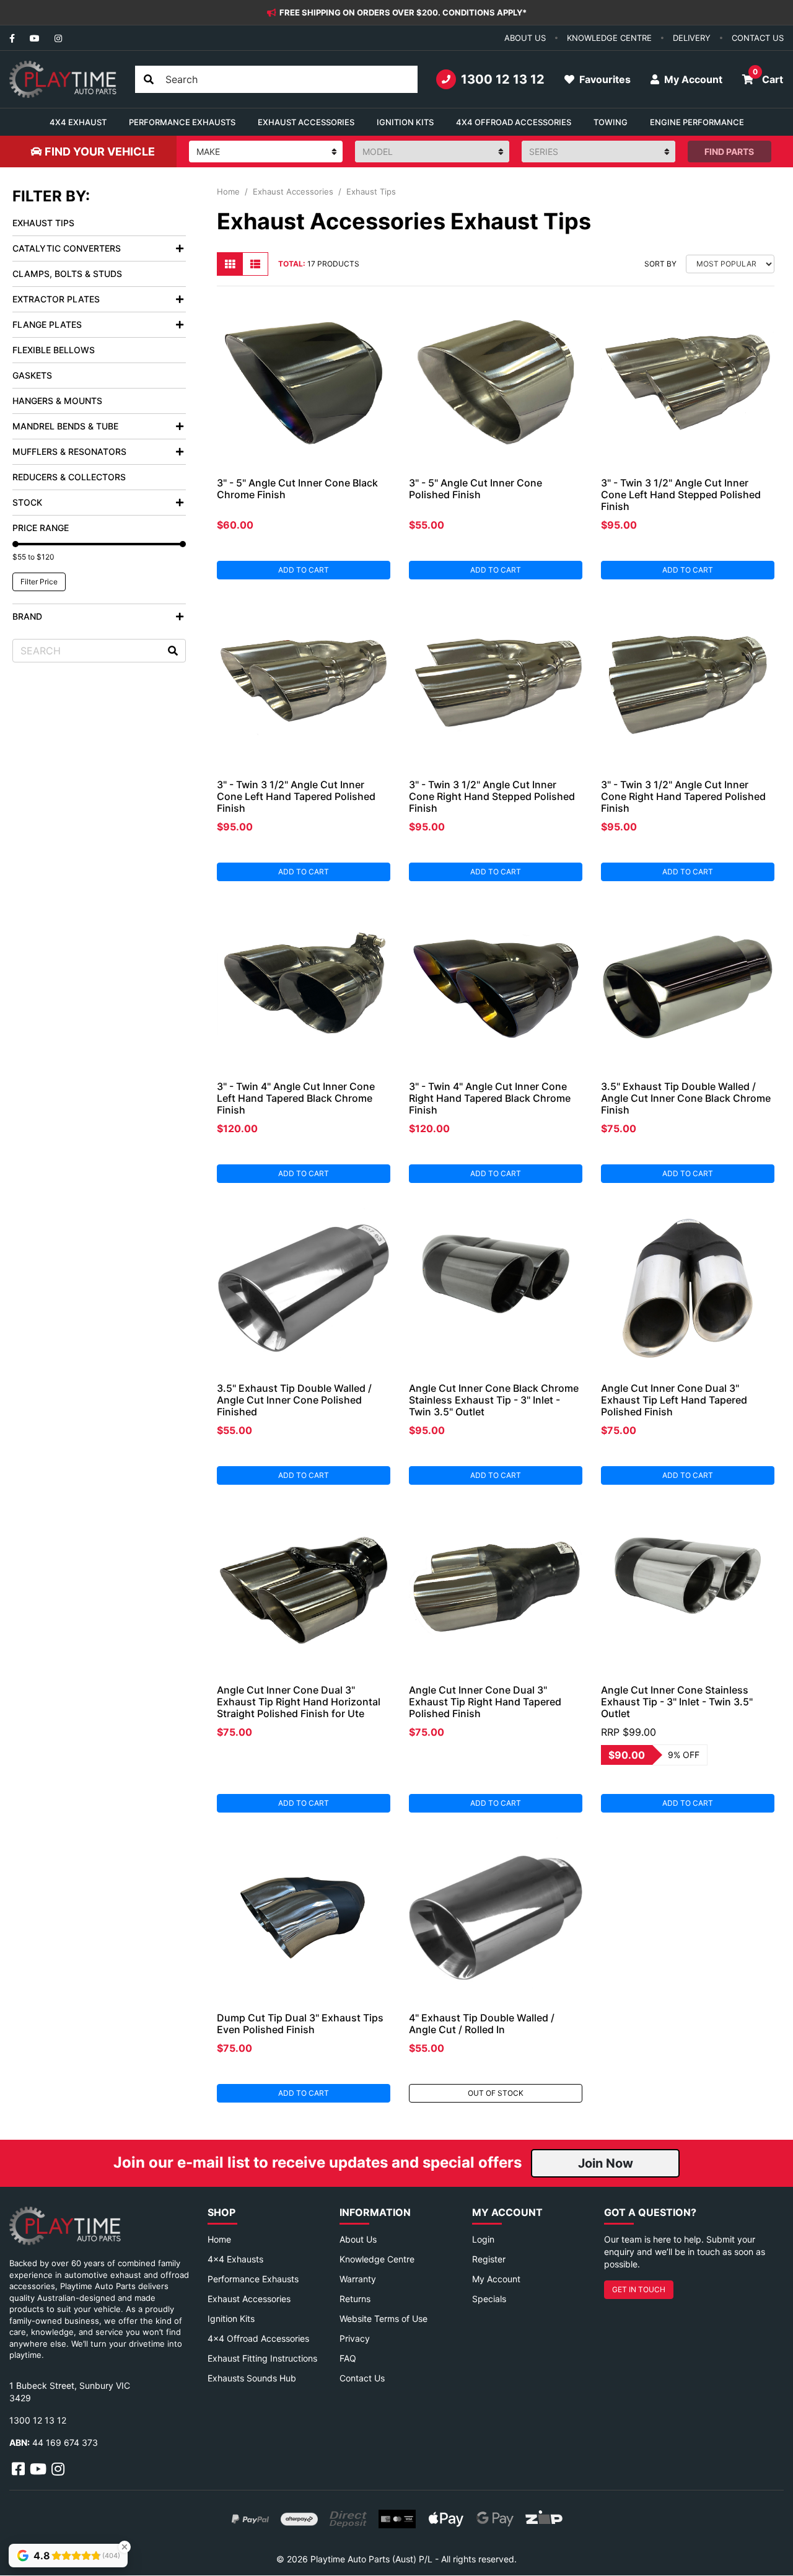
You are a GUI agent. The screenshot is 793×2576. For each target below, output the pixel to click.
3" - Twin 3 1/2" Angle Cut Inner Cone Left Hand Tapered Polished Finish (296, 796)
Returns (355, 2299)
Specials (489, 2299)
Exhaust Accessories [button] (306, 122)
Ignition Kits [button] (405, 122)
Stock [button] (27, 502)
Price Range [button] (41, 528)
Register (489, 2259)
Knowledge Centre (377, 2259)
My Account (496, 2279)
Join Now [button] (606, 2163)
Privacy (355, 2338)
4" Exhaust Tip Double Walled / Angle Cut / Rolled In (482, 2024)
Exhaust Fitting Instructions (262, 2358)
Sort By (660, 264)
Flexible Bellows (54, 350)
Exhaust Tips (43, 223)
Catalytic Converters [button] (67, 248)
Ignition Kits (231, 2319)
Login (483, 2239)
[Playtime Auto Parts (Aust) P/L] (63, 79)
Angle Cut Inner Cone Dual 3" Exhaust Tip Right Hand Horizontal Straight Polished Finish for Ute (299, 1702)
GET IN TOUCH (639, 2289)
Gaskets (32, 375)
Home (219, 2239)
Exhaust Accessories (249, 2299)
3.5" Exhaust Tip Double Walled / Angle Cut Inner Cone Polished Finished (294, 1400)
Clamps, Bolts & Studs (67, 274)
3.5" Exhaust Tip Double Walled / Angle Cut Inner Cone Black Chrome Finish (686, 1098)
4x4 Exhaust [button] (78, 122)
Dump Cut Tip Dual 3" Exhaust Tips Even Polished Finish (300, 2024)
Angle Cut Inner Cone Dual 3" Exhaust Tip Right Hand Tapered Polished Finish (485, 1702)
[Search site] (149, 79)
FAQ (348, 2358)
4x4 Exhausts (235, 2259)
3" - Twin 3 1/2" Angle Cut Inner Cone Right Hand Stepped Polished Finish (492, 796)
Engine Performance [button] (697, 122)
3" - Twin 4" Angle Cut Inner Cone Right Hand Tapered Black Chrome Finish (490, 1098)
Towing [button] (611, 122)
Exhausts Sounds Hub (252, 2378)
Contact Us (362, 2378)
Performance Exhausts (253, 2279)
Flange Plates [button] (47, 324)
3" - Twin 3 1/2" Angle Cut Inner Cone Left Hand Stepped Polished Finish (681, 495)
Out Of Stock (496, 2093)
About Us (358, 2239)
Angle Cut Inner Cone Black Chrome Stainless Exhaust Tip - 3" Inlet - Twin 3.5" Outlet (494, 1400)
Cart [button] (768, 76)
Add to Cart (304, 570)
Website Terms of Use (383, 2319)
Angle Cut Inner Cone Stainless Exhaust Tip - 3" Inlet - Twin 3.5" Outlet (677, 1702)
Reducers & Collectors (69, 477)
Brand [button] (27, 616)
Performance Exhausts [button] (182, 122)
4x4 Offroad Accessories (258, 2338)
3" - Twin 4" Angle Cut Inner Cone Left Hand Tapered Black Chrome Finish (296, 1098)
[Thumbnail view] (230, 264)
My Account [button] (692, 79)
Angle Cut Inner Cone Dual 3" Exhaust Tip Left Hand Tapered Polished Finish (674, 1400)
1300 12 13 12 (503, 79)
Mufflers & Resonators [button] (69, 451)
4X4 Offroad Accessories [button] (514, 122)
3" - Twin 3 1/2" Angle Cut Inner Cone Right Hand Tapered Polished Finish (683, 796)
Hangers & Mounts (57, 401)
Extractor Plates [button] (56, 299)
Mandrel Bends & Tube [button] (65, 426)
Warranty (358, 2279)
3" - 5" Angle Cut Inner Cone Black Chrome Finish (297, 489)
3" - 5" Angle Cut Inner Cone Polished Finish (475, 489)
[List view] (255, 264)
